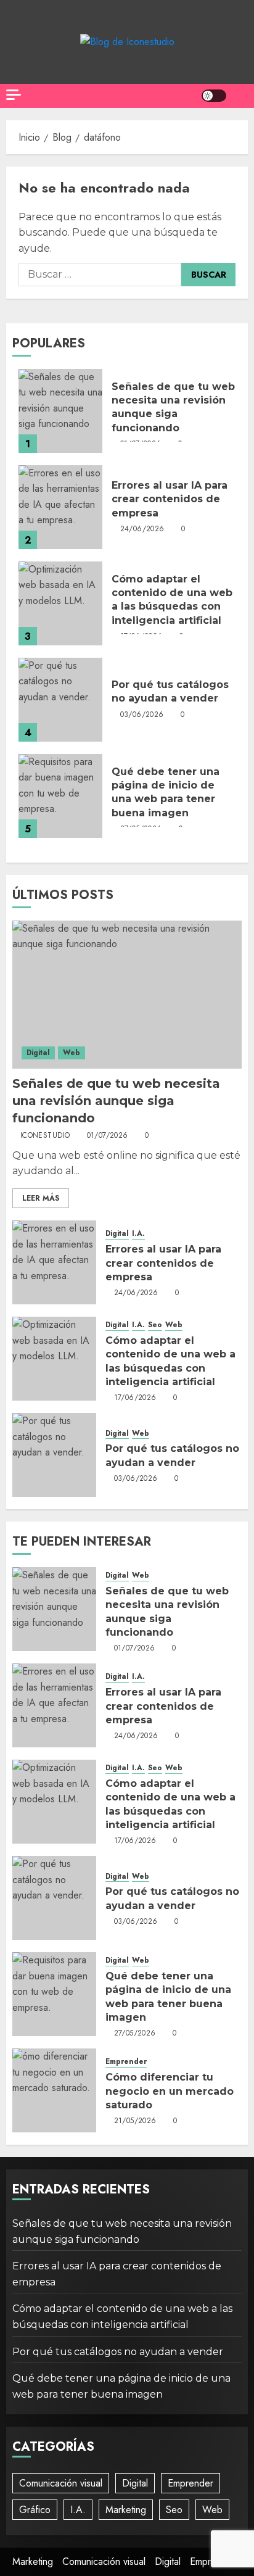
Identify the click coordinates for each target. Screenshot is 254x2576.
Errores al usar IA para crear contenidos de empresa (170, 499)
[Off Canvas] (14, 95)
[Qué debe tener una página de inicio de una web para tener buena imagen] (60, 796)
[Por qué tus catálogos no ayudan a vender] (60, 700)
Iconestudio (45, 1136)
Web (72, 1053)
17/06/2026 (135, 1398)
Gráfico (35, 2510)
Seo (155, 1325)
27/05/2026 (135, 2034)
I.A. (138, 1234)
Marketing (126, 2510)
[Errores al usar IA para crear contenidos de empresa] (60, 507)
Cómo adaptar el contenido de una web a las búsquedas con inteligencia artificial (172, 600)
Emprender (126, 2062)
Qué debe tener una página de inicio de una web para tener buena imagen (166, 792)
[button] (240, 96)
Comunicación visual (61, 2483)
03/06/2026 (142, 715)
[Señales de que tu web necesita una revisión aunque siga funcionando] (60, 411)
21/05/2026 (135, 2121)
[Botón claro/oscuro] (214, 96)
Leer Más (41, 1198)
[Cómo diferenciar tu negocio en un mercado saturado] (54, 2090)
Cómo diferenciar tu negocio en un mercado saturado (170, 2091)
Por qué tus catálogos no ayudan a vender (170, 691)
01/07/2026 (108, 1136)
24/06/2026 (142, 529)
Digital (38, 1053)
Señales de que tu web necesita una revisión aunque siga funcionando (173, 407)
